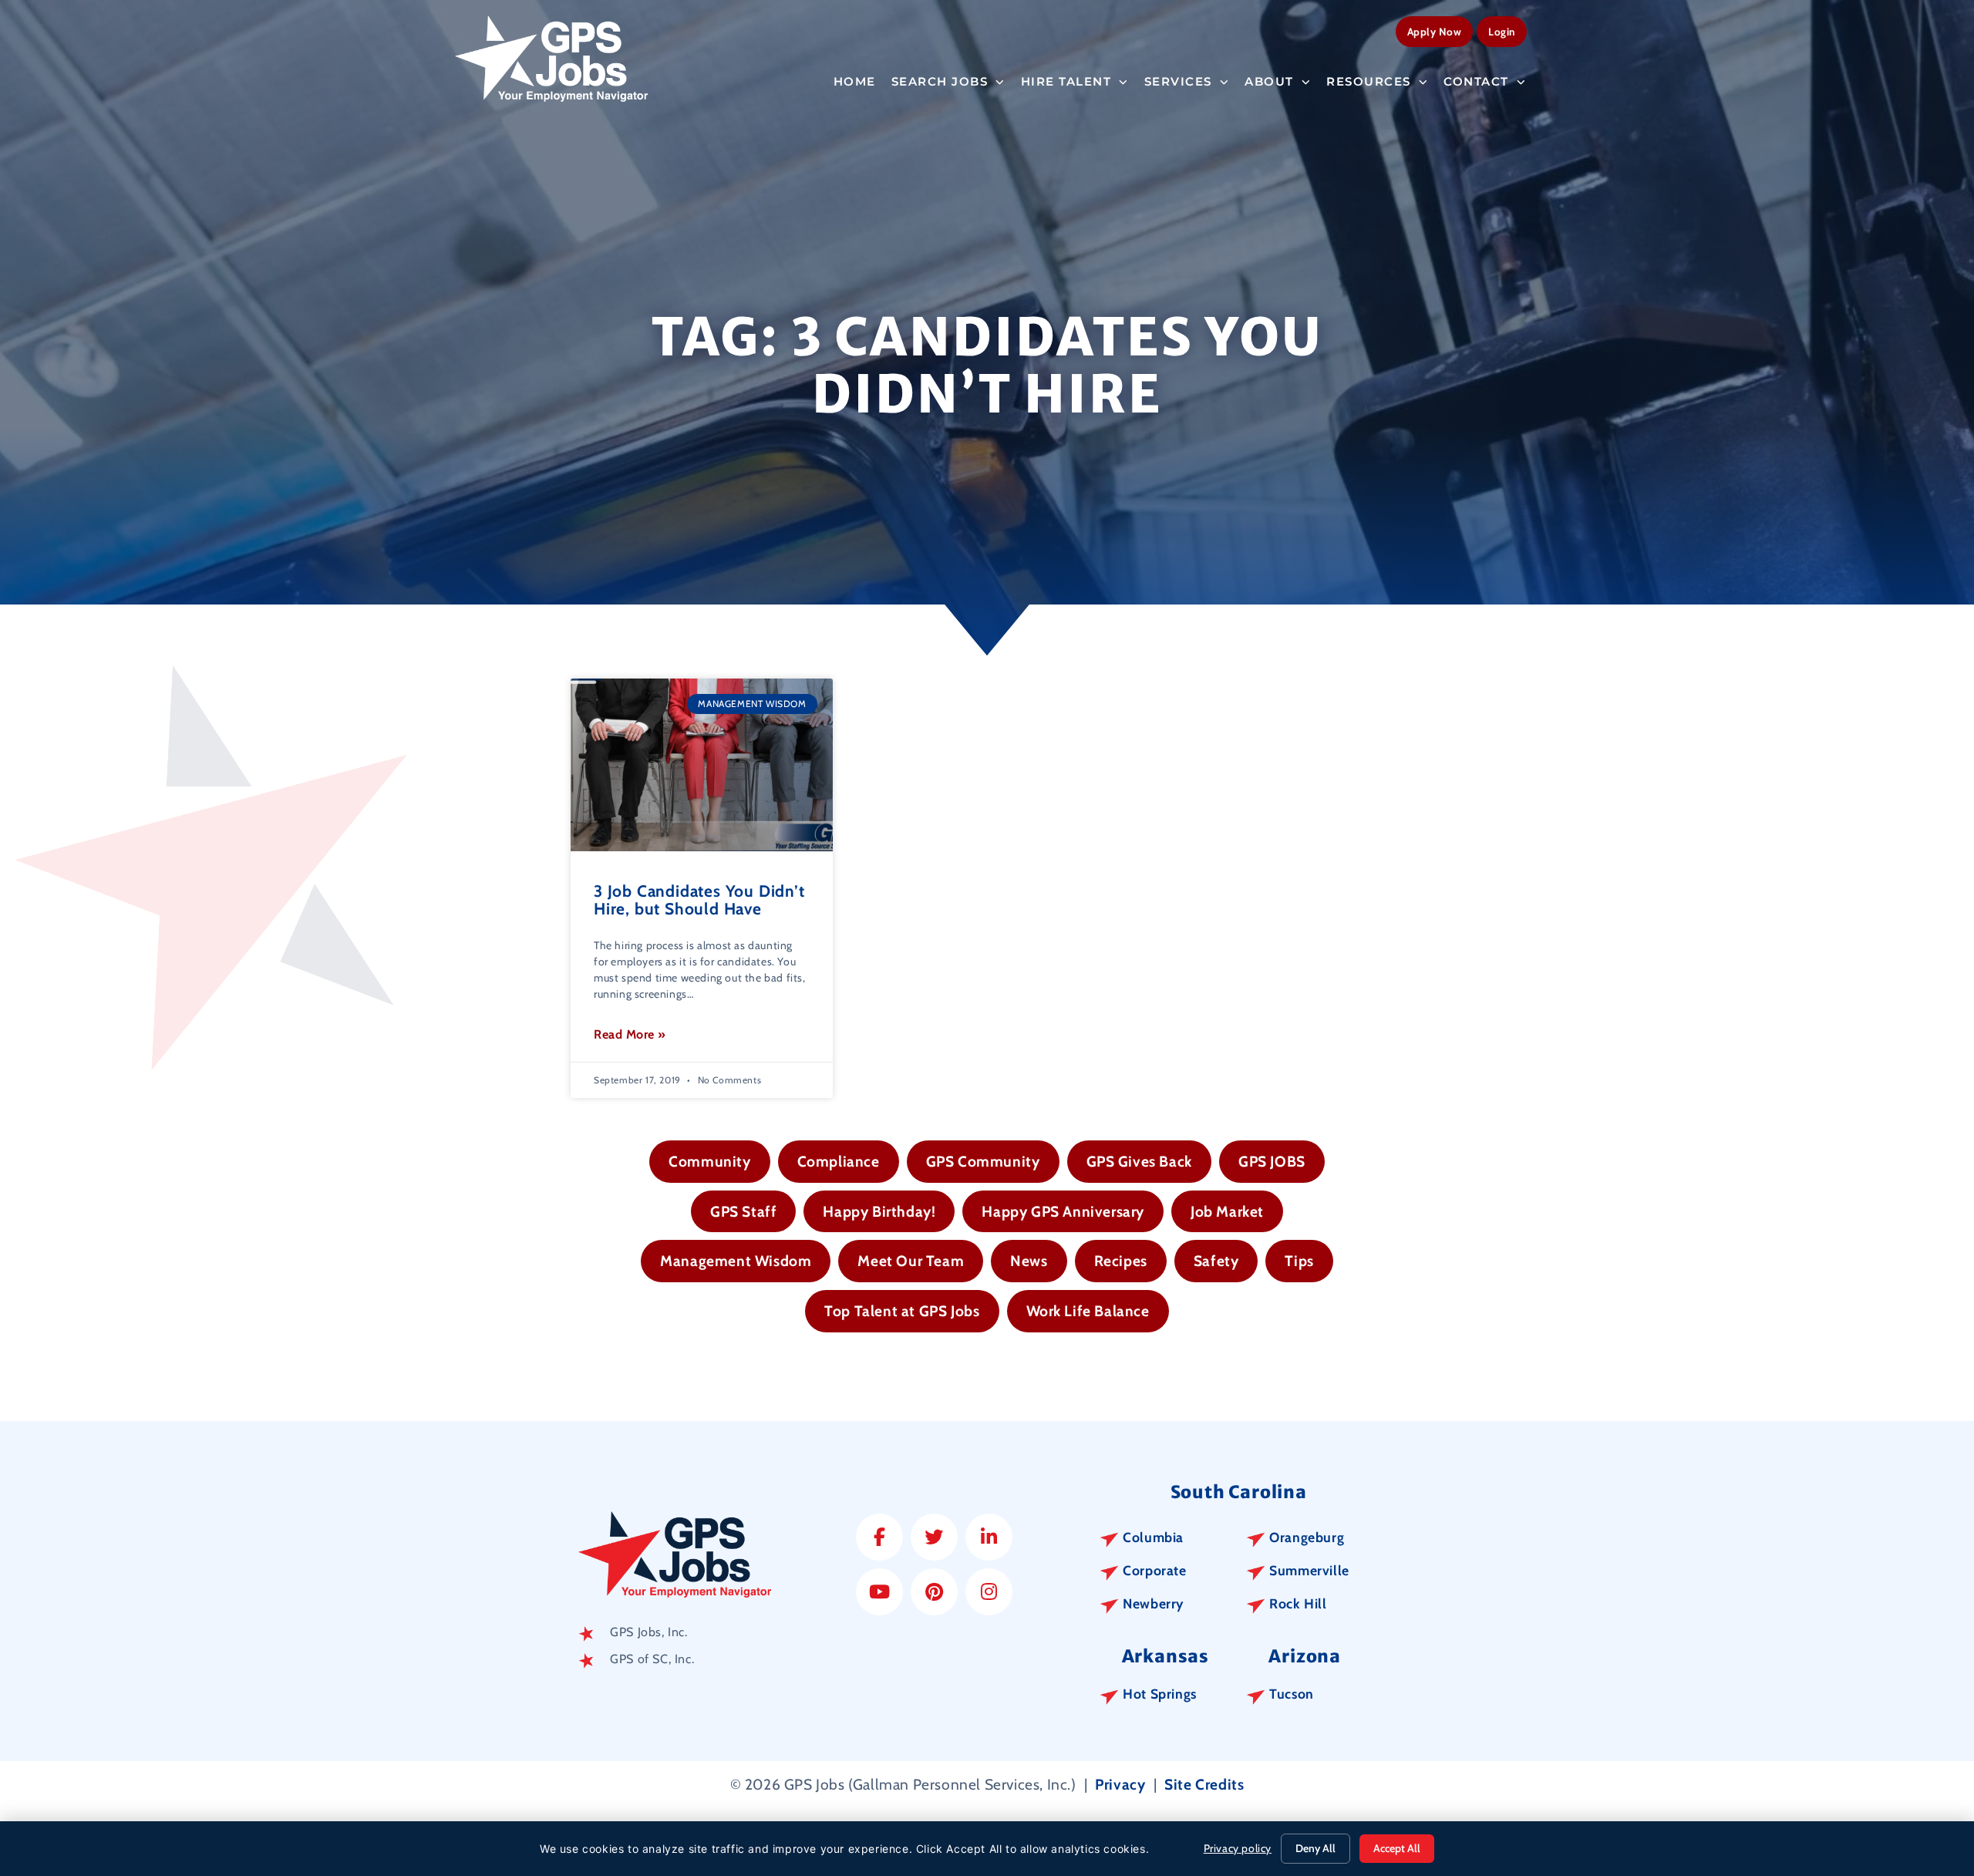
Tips (1299, 1261)
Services (1178, 81)
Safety (1216, 1261)
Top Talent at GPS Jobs (902, 1311)
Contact (1476, 81)
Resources (1369, 81)
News (1029, 1261)
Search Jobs (940, 81)
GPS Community (983, 1161)
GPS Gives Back (1139, 1161)
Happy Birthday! (879, 1211)
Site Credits (1204, 1784)
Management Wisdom (736, 1261)
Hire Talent (1066, 81)
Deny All (1315, 1848)
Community (709, 1161)
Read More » (630, 1034)
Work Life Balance (1088, 1311)
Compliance (839, 1161)
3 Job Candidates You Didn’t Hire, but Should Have (699, 900)
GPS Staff (743, 1211)
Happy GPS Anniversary (1063, 1211)
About (1269, 81)
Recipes (1121, 1261)
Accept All (1397, 1848)
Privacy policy (1238, 1848)
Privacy (1120, 1784)
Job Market (1227, 1211)
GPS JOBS (1272, 1161)
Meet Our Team (911, 1261)
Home (855, 81)
